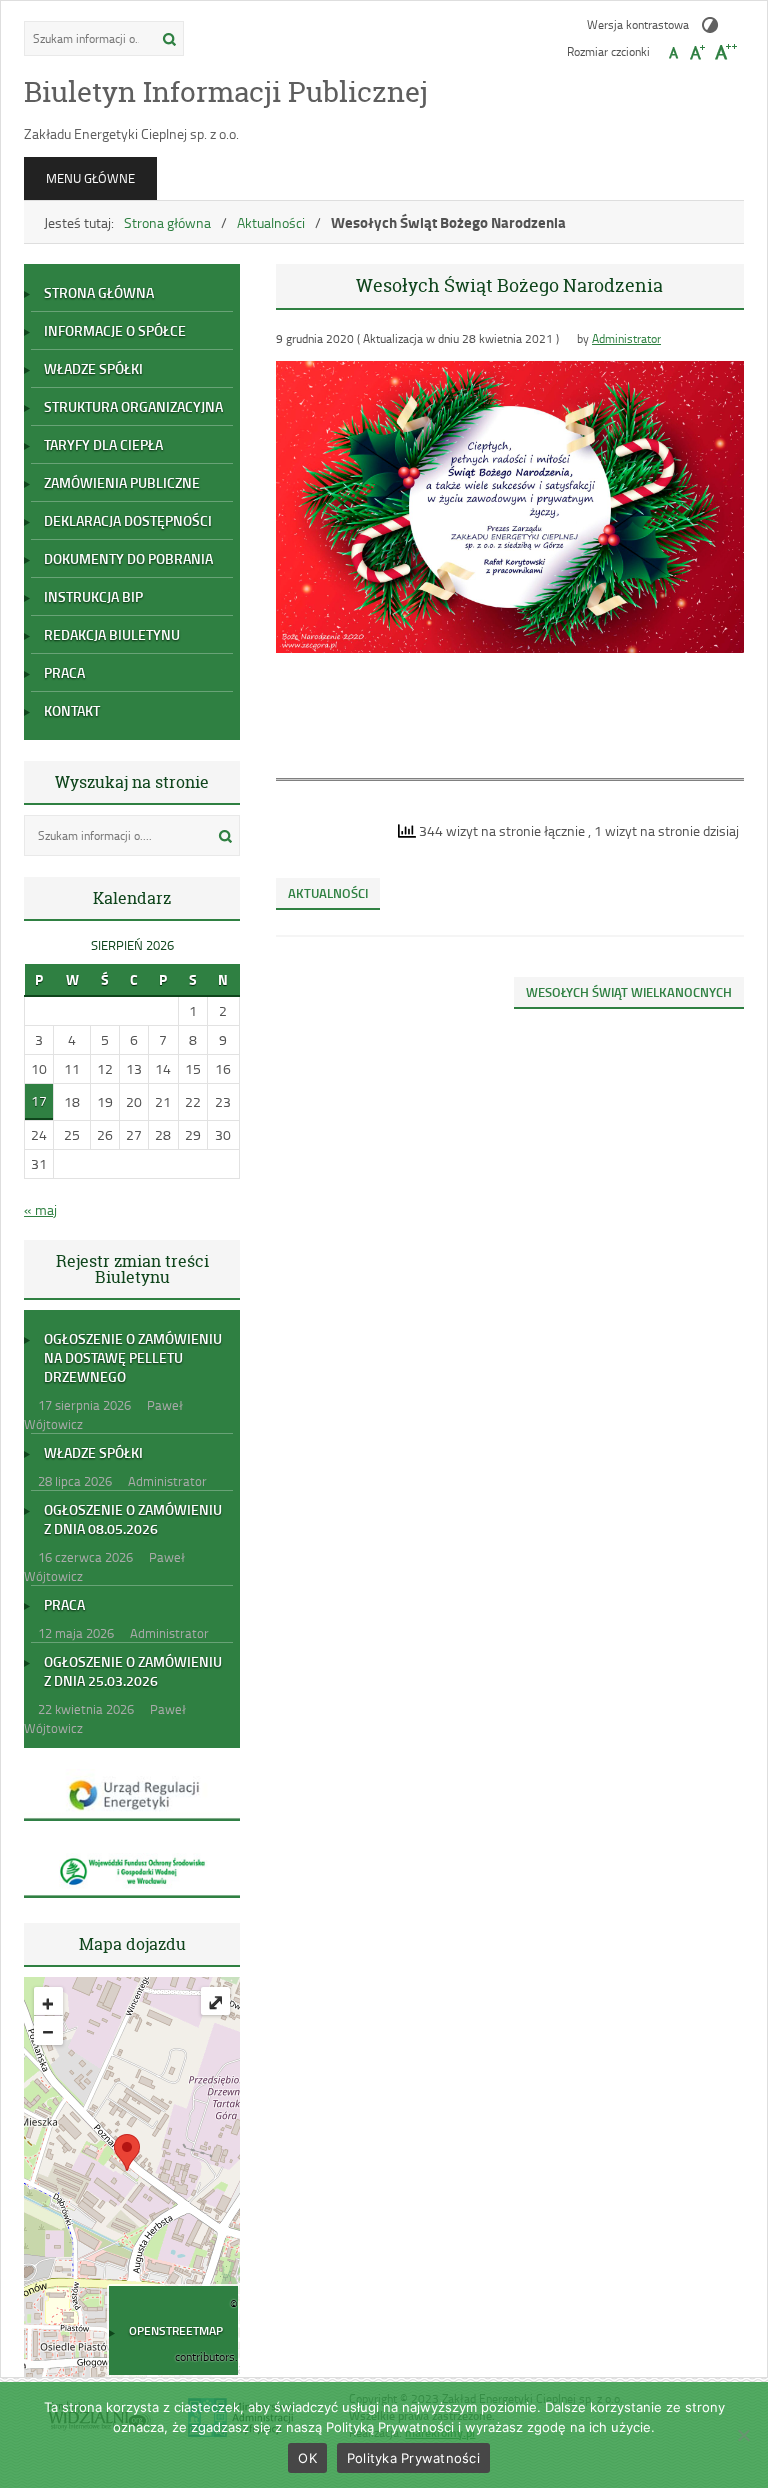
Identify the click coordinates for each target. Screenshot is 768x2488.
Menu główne (90, 178)
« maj (40, 1209)
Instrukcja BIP (93, 596)
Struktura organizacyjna (133, 406)
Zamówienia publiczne (122, 482)
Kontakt (72, 710)
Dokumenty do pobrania (128, 558)
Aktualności (271, 222)
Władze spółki (93, 368)
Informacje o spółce (115, 330)
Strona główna (167, 222)
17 (39, 1100)
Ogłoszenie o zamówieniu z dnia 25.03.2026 (133, 1671)
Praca (64, 672)
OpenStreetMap (176, 2330)
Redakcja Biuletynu (112, 634)
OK (307, 2458)
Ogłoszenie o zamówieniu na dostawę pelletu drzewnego (133, 1357)
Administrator (626, 338)
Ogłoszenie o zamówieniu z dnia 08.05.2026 (133, 1519)
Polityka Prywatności (413, 2458)
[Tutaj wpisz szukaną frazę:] (88, 38)
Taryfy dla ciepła (103, 444)
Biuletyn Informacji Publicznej (226, 92)
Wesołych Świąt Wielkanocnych (629, 992)
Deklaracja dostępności (128, 520)
